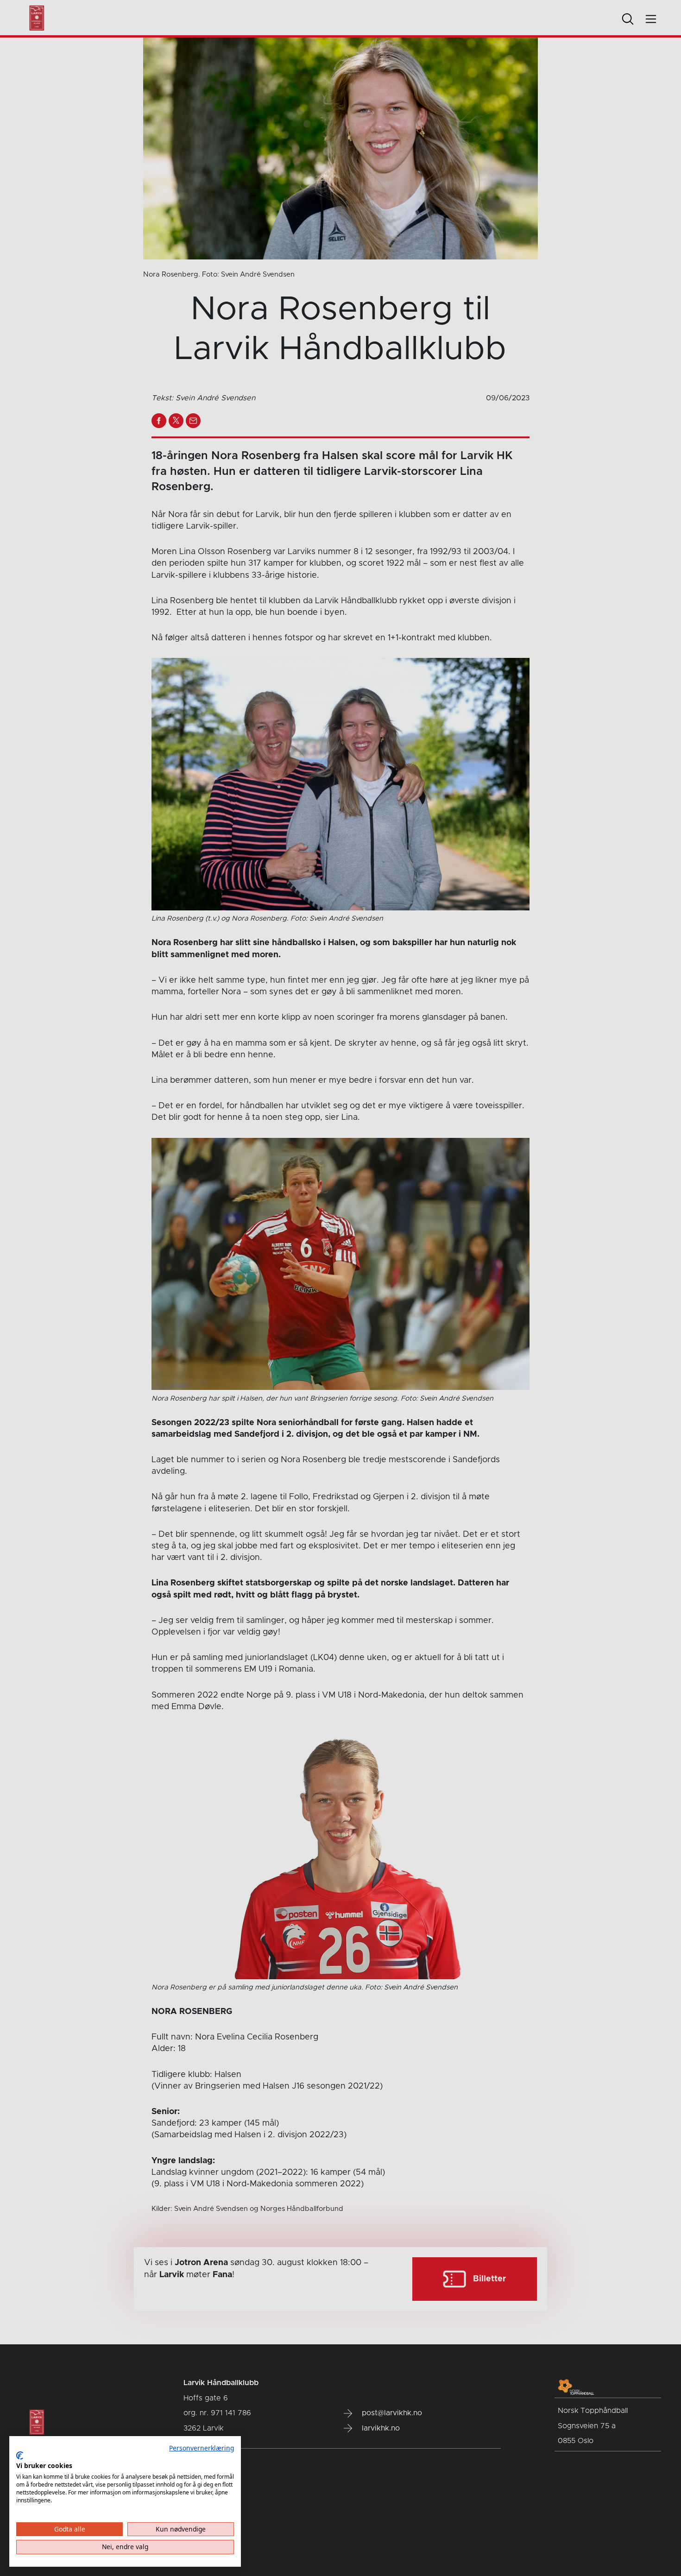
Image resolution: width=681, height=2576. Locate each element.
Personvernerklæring (202, 2448)
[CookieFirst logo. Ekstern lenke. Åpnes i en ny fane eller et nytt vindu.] (20, 2456)
